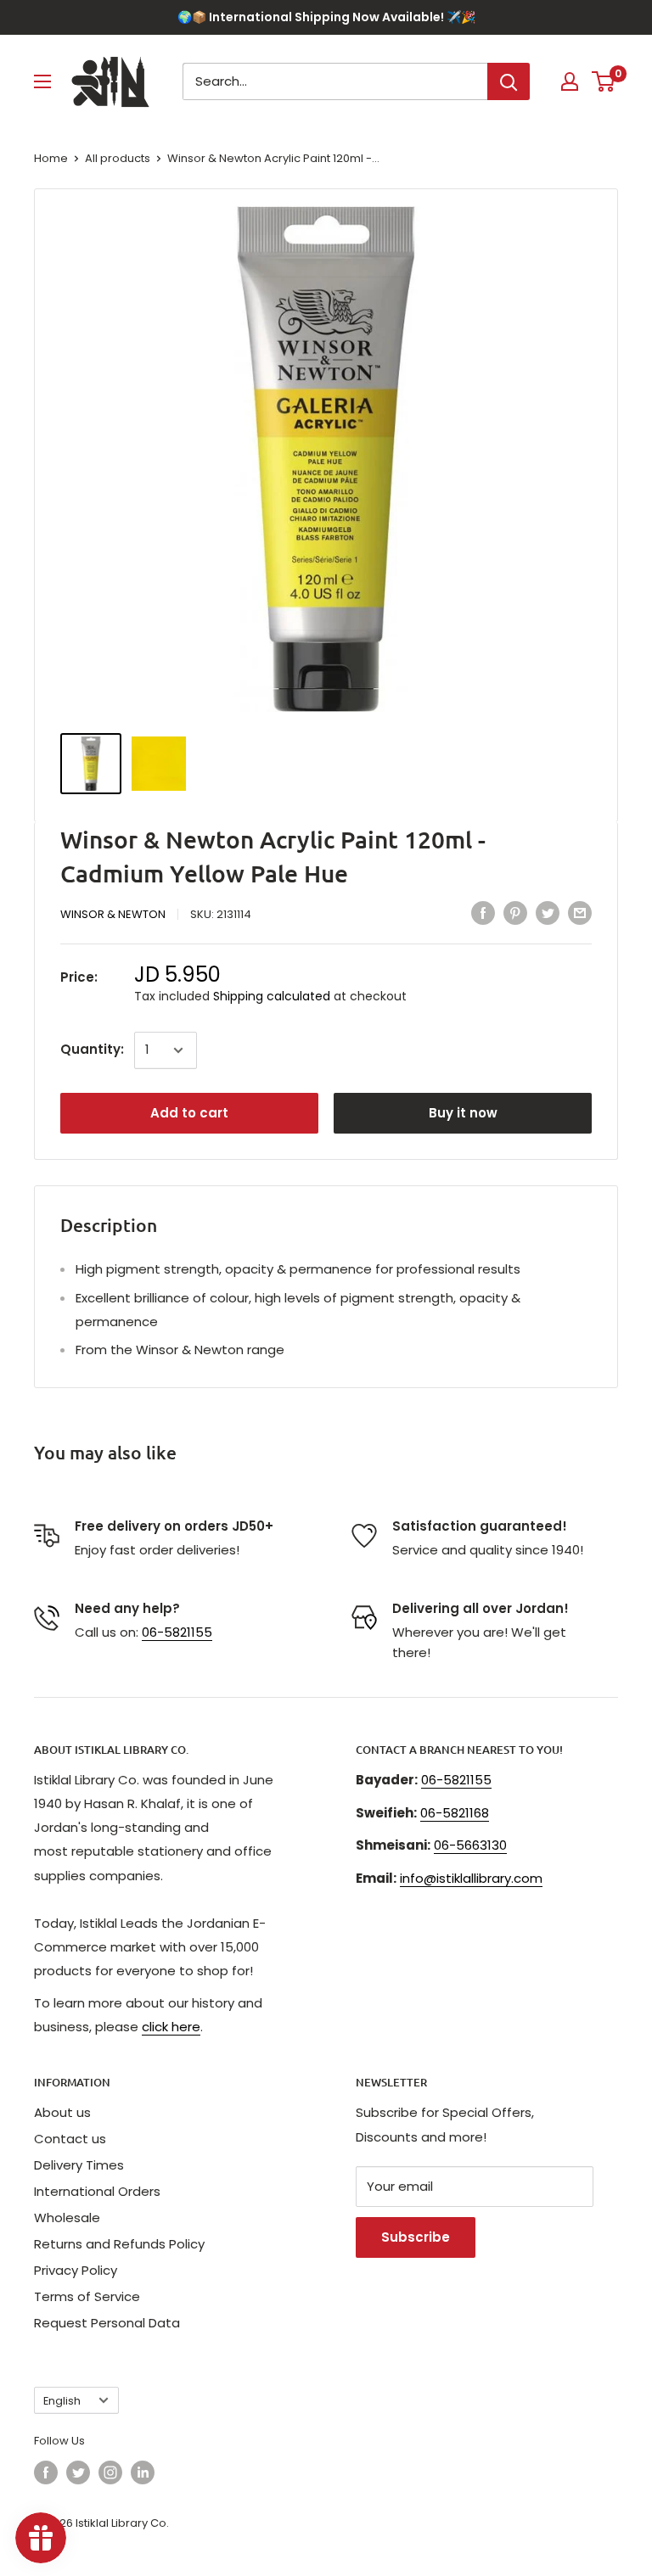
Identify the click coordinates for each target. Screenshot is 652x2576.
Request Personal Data (107, 2323)
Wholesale (67, 2218)
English (62, 2401)
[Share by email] (580, 913)
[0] (604, 81)
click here (171, 2027)
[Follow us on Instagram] (110, 2472)
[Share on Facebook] (483, 913)
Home (51, 158)
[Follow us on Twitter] (78, 2472)
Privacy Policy (76, 2270)
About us (62, 2112)
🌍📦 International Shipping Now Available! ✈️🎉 (326, 17)
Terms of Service (87, 2296)
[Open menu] (42, 81)
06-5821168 (455, 1813)
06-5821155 (177, 1632)
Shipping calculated (272, 996)
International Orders (97, 2191)
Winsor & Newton (113, 914)
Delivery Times (79, 2165)
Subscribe (416, 2237)
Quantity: (92, 1049)
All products (118, 158)
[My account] (570, 81)
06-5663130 (470, 1845)
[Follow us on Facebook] (46, 2472)
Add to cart (189, 1113)
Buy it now (463, 1113)
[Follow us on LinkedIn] (143, 2472)
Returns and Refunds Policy (119, 2244)
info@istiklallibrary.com (471, 1878)
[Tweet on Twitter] (548, 913)
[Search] (509, 81)
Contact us (70, 2139)
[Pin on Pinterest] (515, 913)
